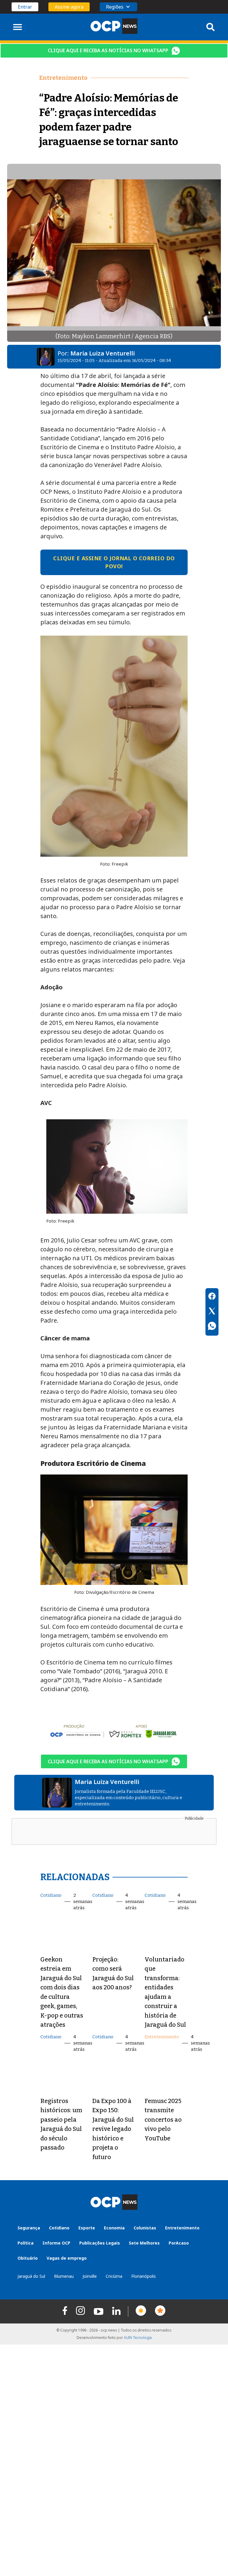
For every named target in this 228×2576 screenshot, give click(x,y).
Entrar (25, 7)
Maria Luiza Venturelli (103, 353)
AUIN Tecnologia (138, 2338)
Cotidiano (51, 1895)
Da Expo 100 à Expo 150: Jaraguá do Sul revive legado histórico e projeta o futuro (113, 2129)
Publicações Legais (100, 2243)
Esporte (87, 2228)
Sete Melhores (144, 2243)
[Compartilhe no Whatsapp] (212, 1327)
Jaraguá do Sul (31, 2276)
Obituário (28, 2258)
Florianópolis (144, 2276)
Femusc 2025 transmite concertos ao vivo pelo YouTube (163, 2120)
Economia (114, 2228)
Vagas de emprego (67, 2258)
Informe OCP (56, 2243)
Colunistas (145, 2228)
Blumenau (64, 2276)
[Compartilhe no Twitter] (212, 1312)
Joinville (90, 2276)
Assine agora (69, 7)
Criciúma (114, 2276)
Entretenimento (162, 2037)
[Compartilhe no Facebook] (212, 1297)
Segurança (29, 2228)
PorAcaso (179, 2243)
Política (26, 2243)
